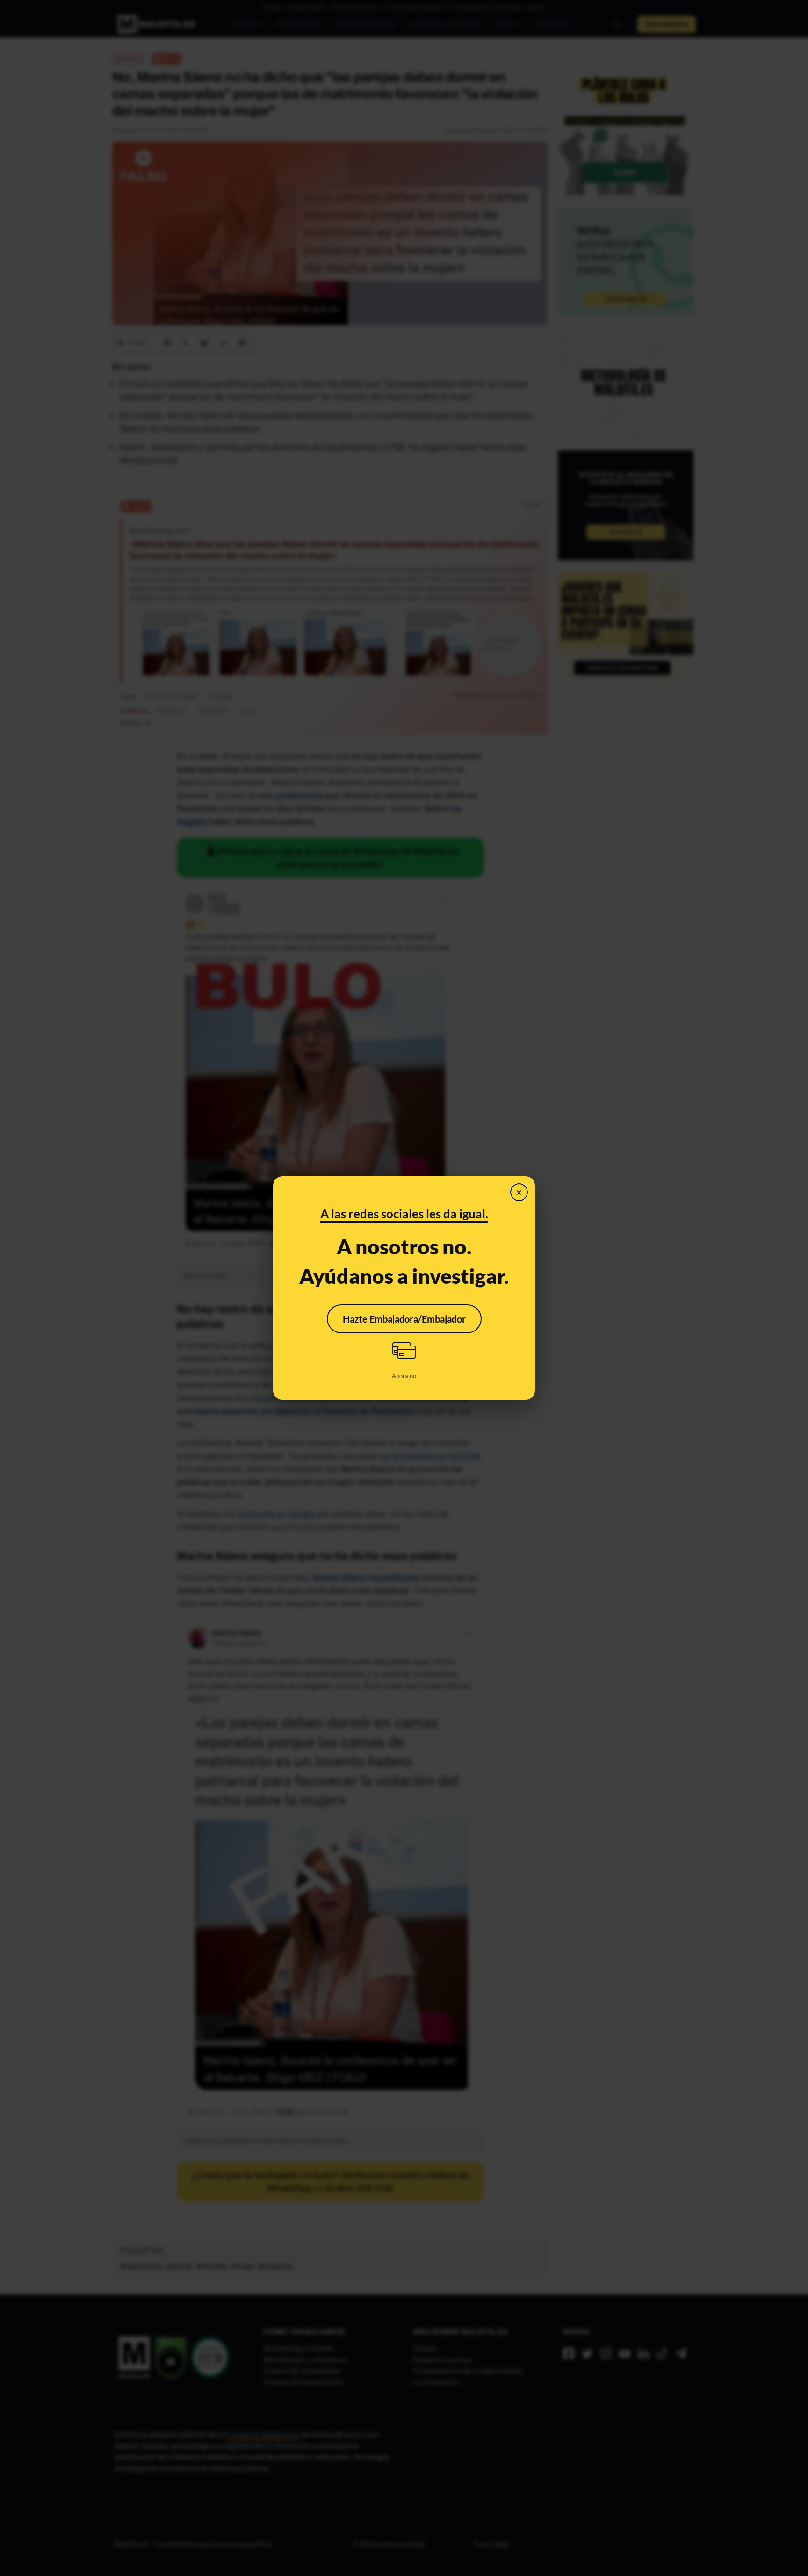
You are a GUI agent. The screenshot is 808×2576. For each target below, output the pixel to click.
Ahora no (404, 1376)
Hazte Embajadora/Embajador (404, 1319)
